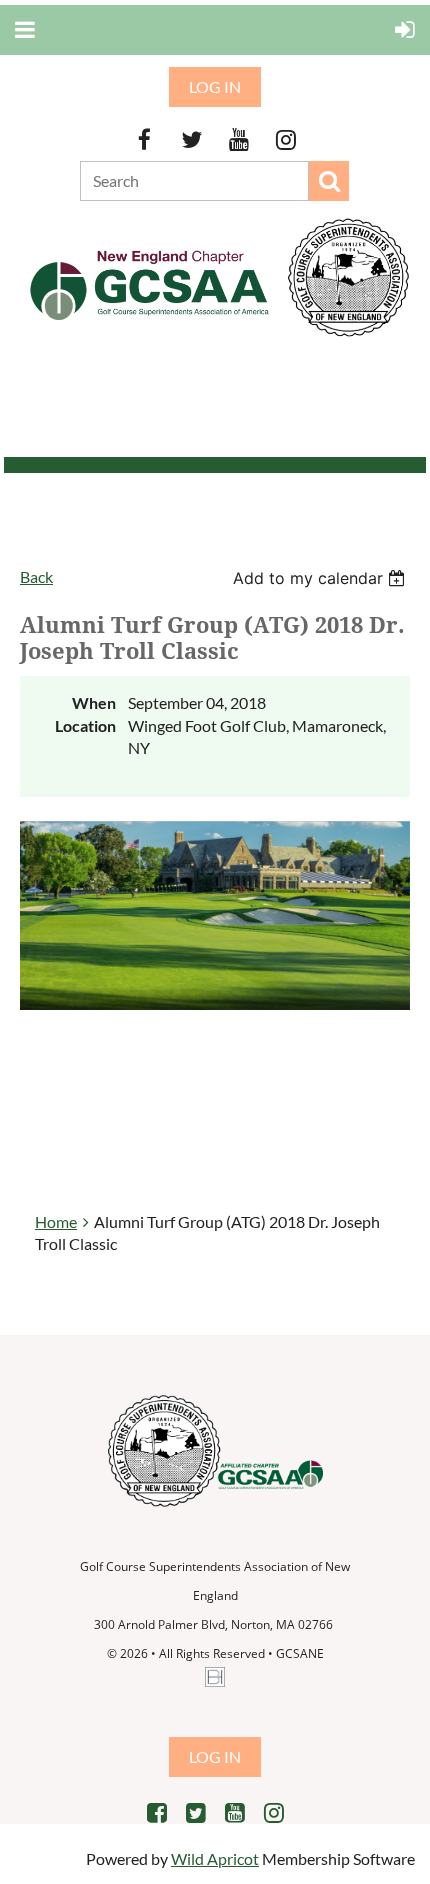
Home (56, 1221)
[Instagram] (285, 139)
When (94, 702)
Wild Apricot (215, 1858)
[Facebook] (144, 139)
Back (36, 576)
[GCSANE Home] (220, 337)
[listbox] (321, 578)
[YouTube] (238, 139)
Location (85, 725)
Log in (215, 86)
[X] (191, 139)
